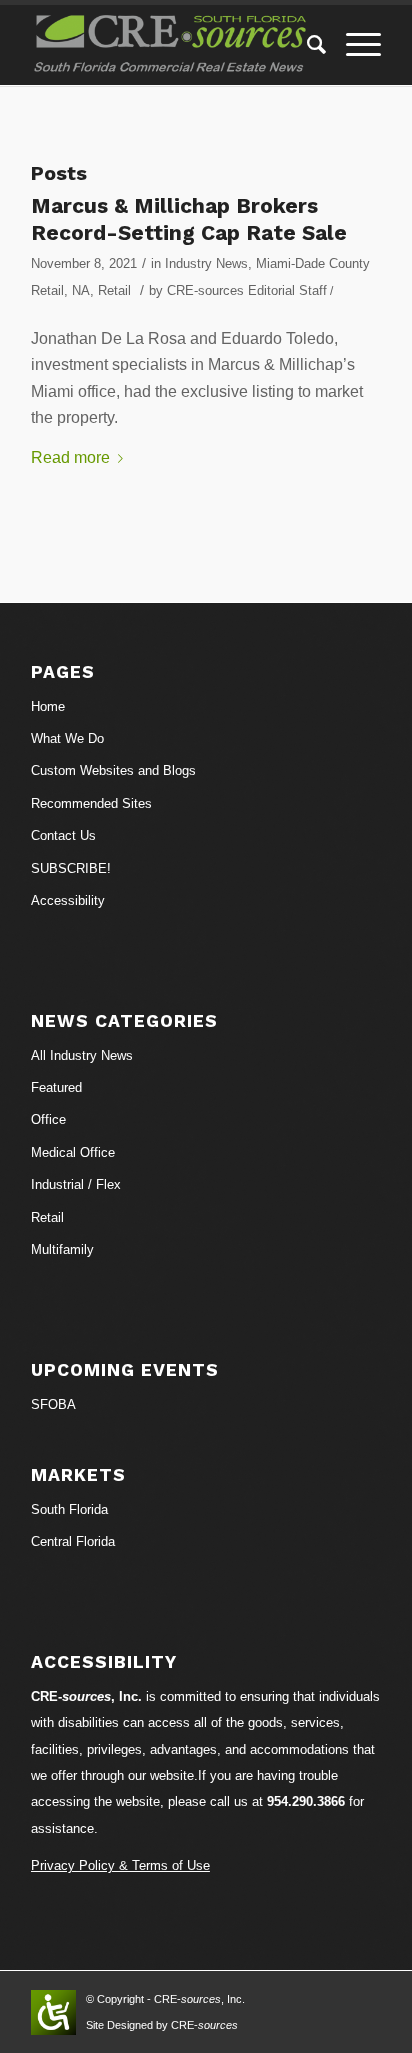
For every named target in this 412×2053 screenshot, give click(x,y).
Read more (70, 457)
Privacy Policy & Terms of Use (120, 1865)
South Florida (69, 1509)
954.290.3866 (306, 1801)
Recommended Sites (91, 803)
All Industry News (82, 1055)
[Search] (306, 45)
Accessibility (68, 900)
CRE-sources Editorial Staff (247, 290)
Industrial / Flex (76, 1184)
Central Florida (73, 1541)
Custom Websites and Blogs (113, 770)
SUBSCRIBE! (71, 868)
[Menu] (353, 45)
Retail (114, 290)
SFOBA (53, 1404)
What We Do (67, 738)
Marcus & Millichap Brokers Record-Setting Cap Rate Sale (189, 219)
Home (48, 706)
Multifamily (62, 1249)
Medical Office (73, 1152)
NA (81, 290)
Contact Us (63, 835)
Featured (56, 1087)
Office (48, 1119)
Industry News (206, 263)
